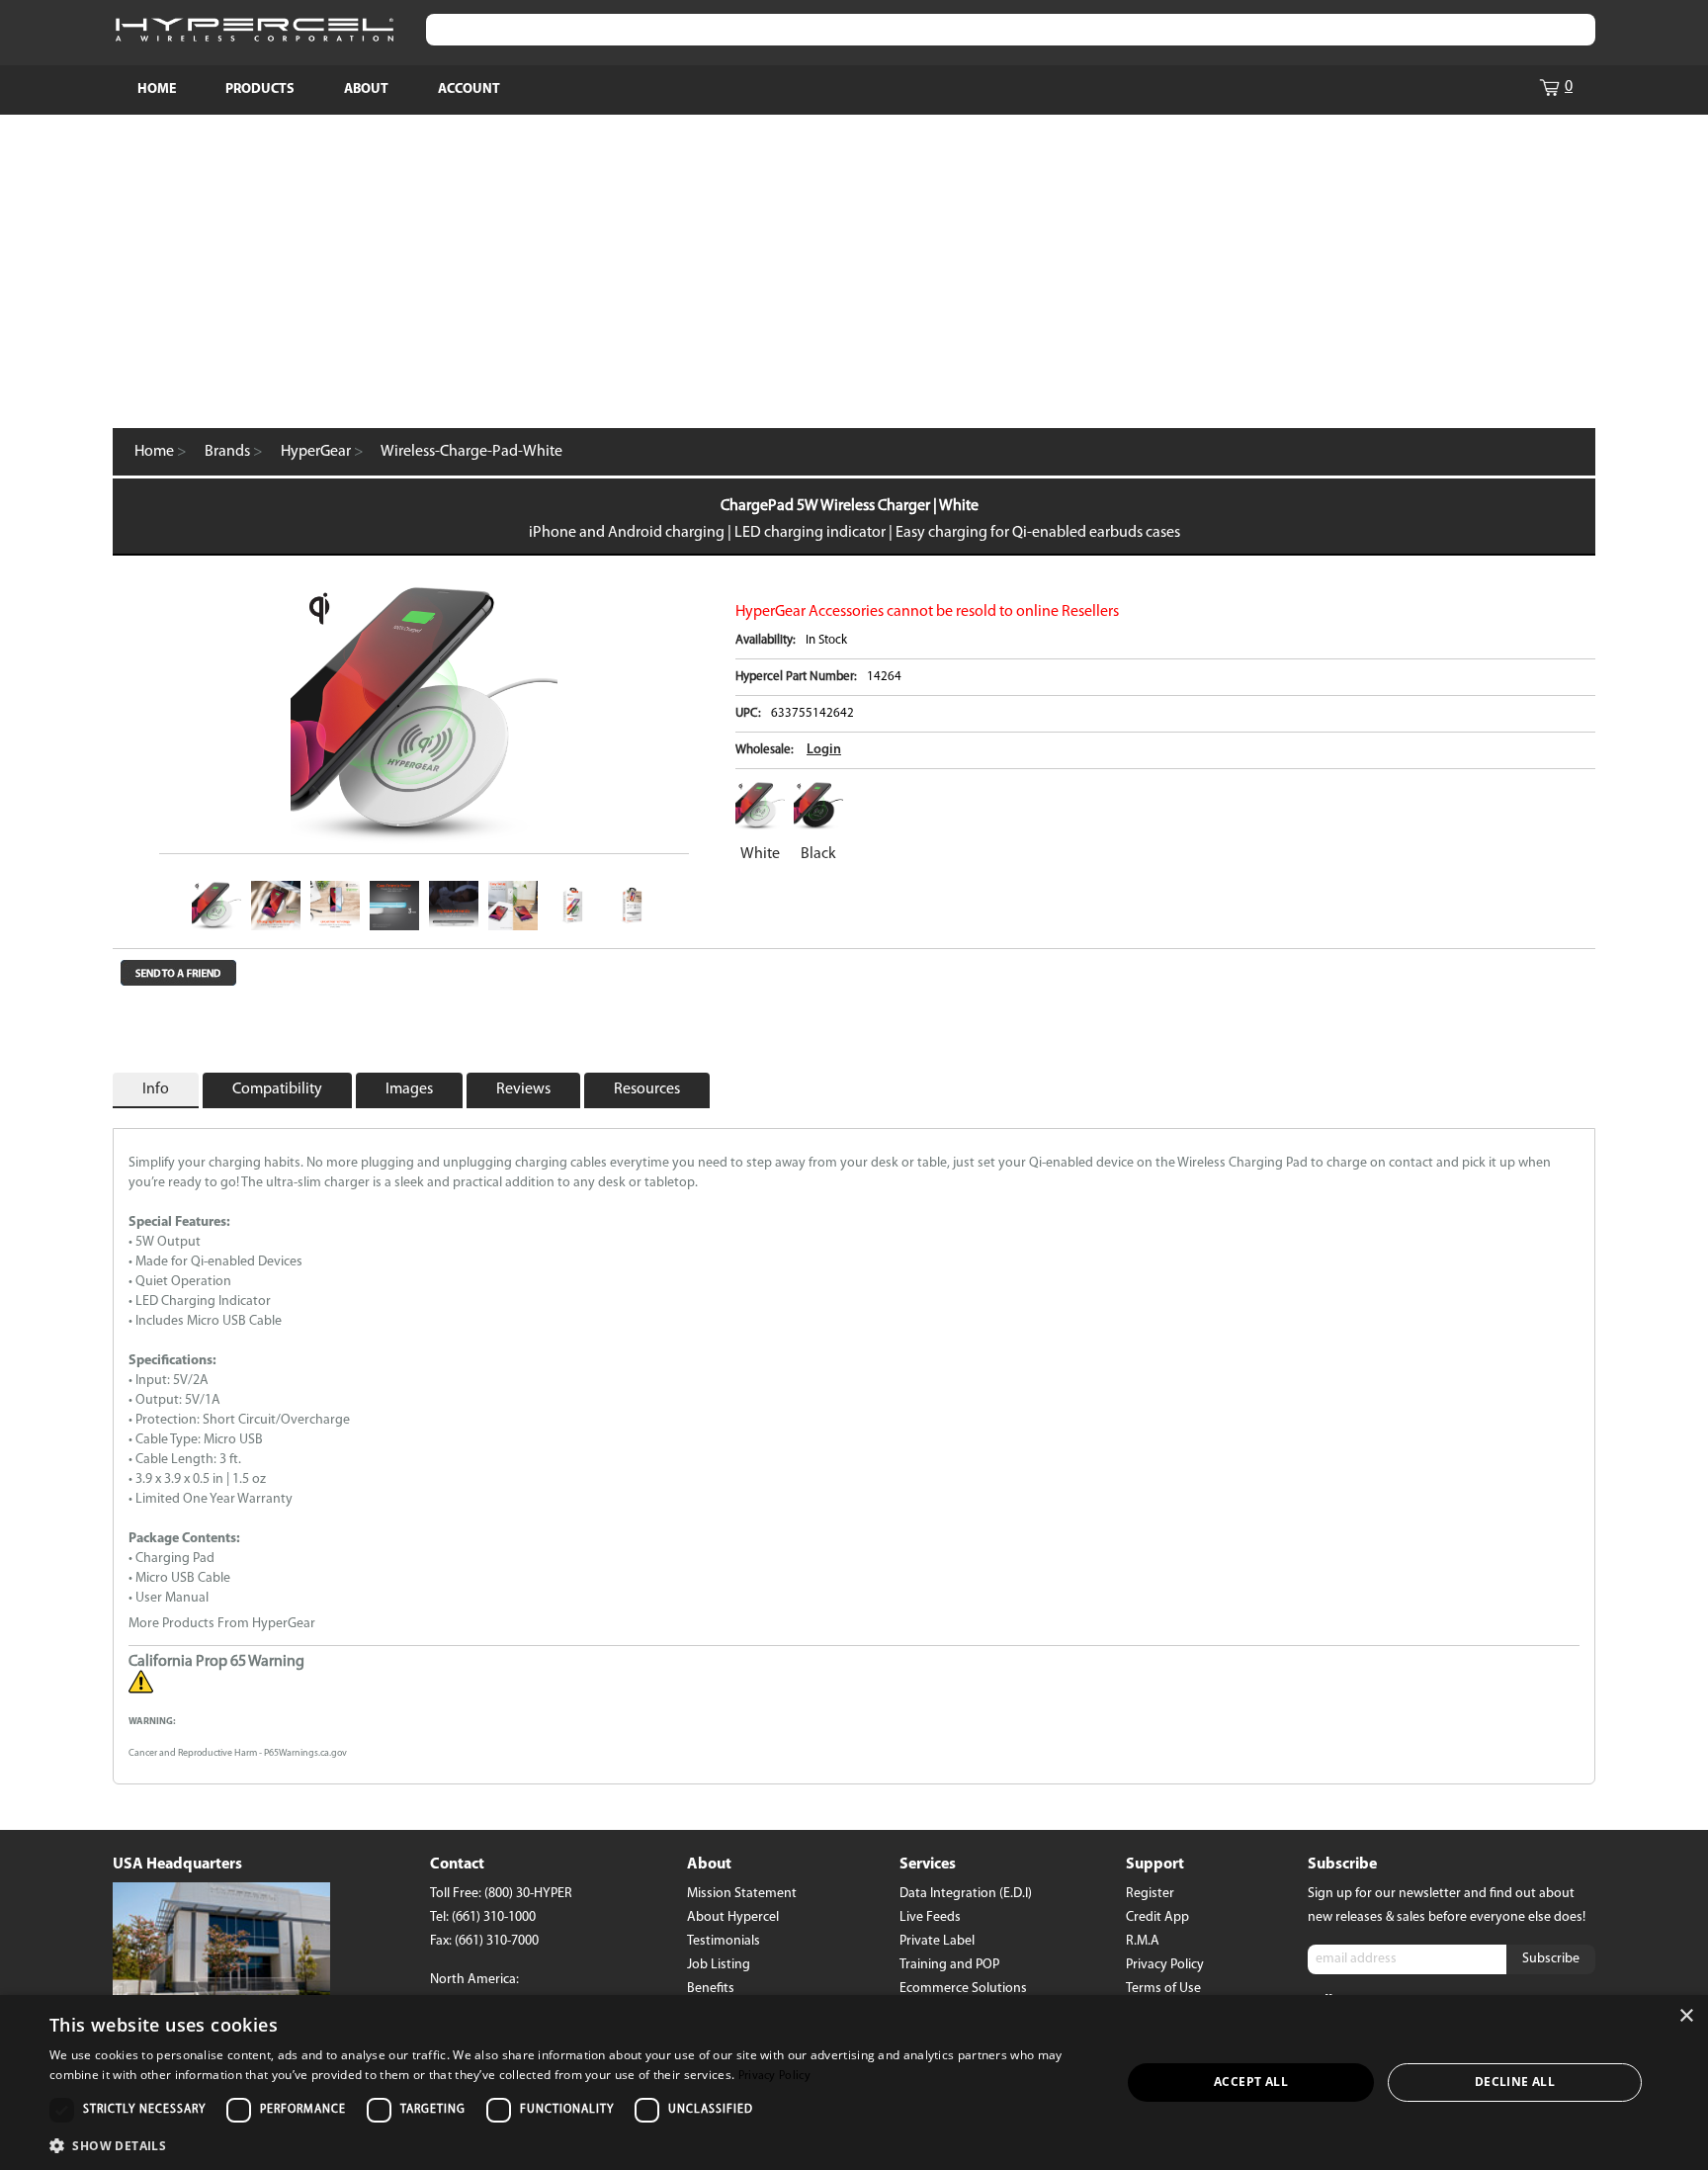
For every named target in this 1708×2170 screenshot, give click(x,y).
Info (156, 1089)
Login (824, 750)
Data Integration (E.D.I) (966, 1894)
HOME (157, 89)
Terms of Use (1163, 1989)
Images (409, 1089)
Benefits (711, 1989)
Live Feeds (930, 1917)
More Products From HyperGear (222, 1624)
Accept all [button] (1251, 2082)
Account (469, 89)
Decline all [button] (1515, 2082)
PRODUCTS (260, 89)
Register (1150, 1894)
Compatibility (277, 1089)
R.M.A (1143, 1941)
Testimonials (724, 1941)
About (366, 89)
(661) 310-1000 (494, 1917)
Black (818, 854)
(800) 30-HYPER (528, 1894)
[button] (569, 2144)
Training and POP (949, 1965)
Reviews (523, 1089)
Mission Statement (742, 1894)
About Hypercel (733, 1917)
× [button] (1686, 2016)
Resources (647, 1089)
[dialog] (854, 2083)
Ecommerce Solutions (963, 1989)
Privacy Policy (1165, 1965)
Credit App (1157, 1917)
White (760, 854)
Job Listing (719, 1965)
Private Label (937, 1941)
